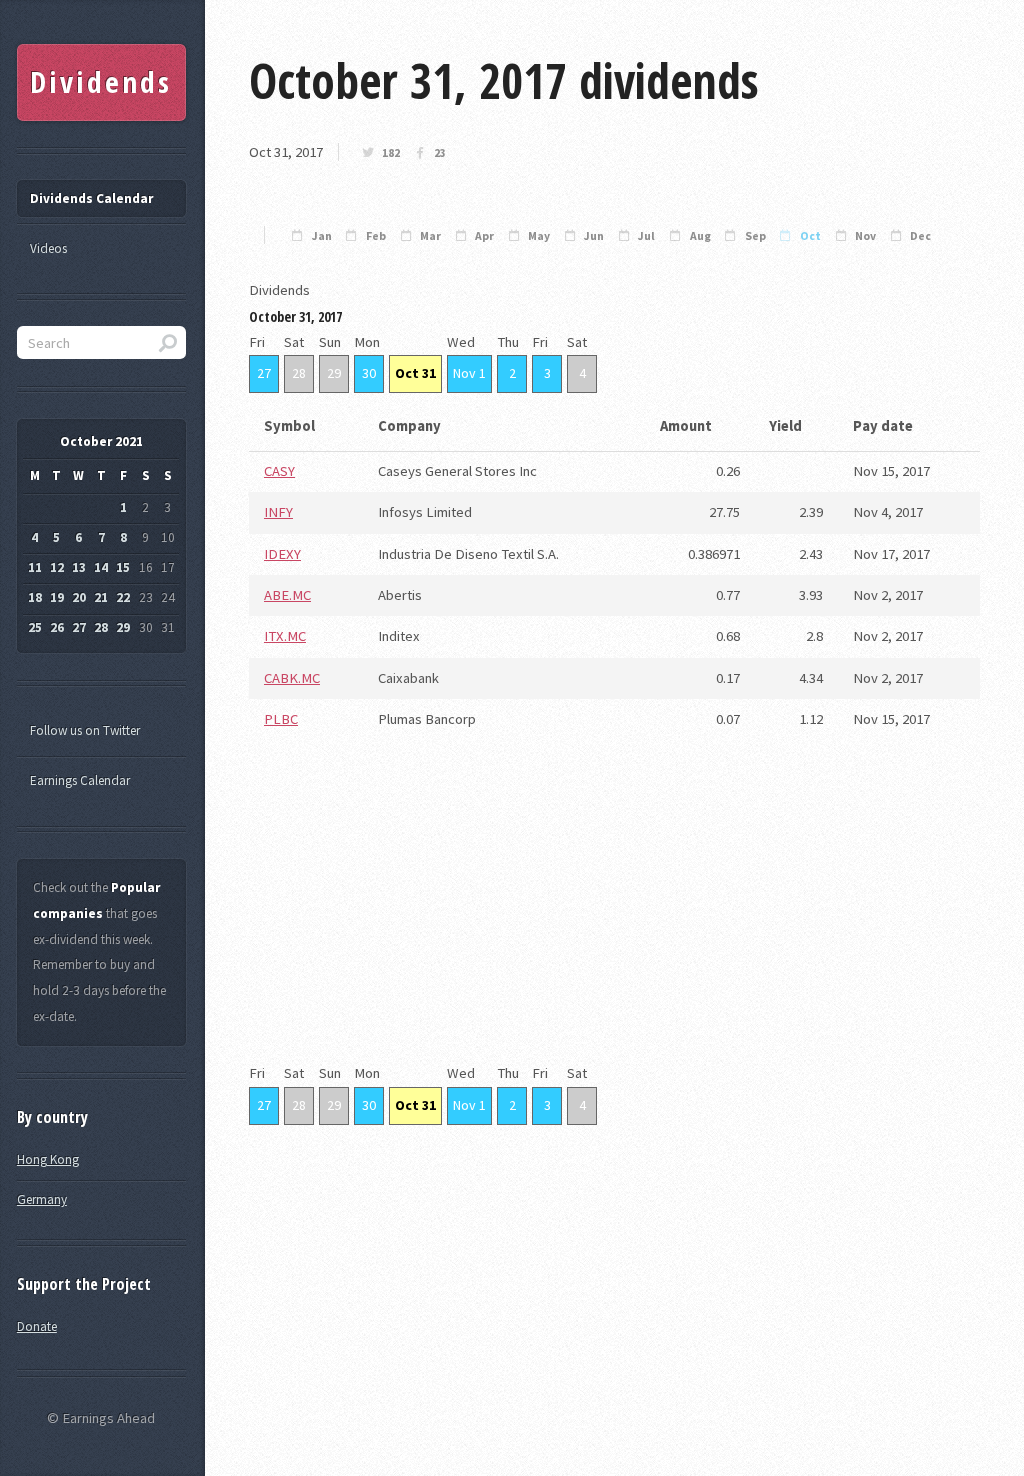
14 (101, 567)
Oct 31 (415, 373)
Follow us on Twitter (85, 730)
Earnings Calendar (80, 780)
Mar (430, 236)
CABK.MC (292, 678)
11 (35, 567)
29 (334, 373)
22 (123, 597)
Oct (810, 236)
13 (79, 567)
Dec (920, 236)
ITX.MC (285, 636)
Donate (37, 1326)
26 (57, 627)
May (539, 236)
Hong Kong (48, 1159)
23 (440, 153)
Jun (594, 236)
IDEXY (282, 554)
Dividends (100, 82)
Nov (865, 236)
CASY (279, 471)
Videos (48, 248)
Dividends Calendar (91, 198)
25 (35, 627)
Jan (322, 236)
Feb (376, 236)
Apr (484, 236)
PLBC (281, 719)
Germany (42, 1199)
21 (101, 597)
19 (57, 597)
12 (57, 567)
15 (123, 567)
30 (369, 373)
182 (391, 153)
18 (35, 597)
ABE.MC (287, 595)
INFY (278, 512)
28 (299, 373)
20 (79, 597)
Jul (646, 236)
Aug (700, 236)
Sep (755, 236)
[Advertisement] (614, 921)
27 (264, 373)
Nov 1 (469, 373)
